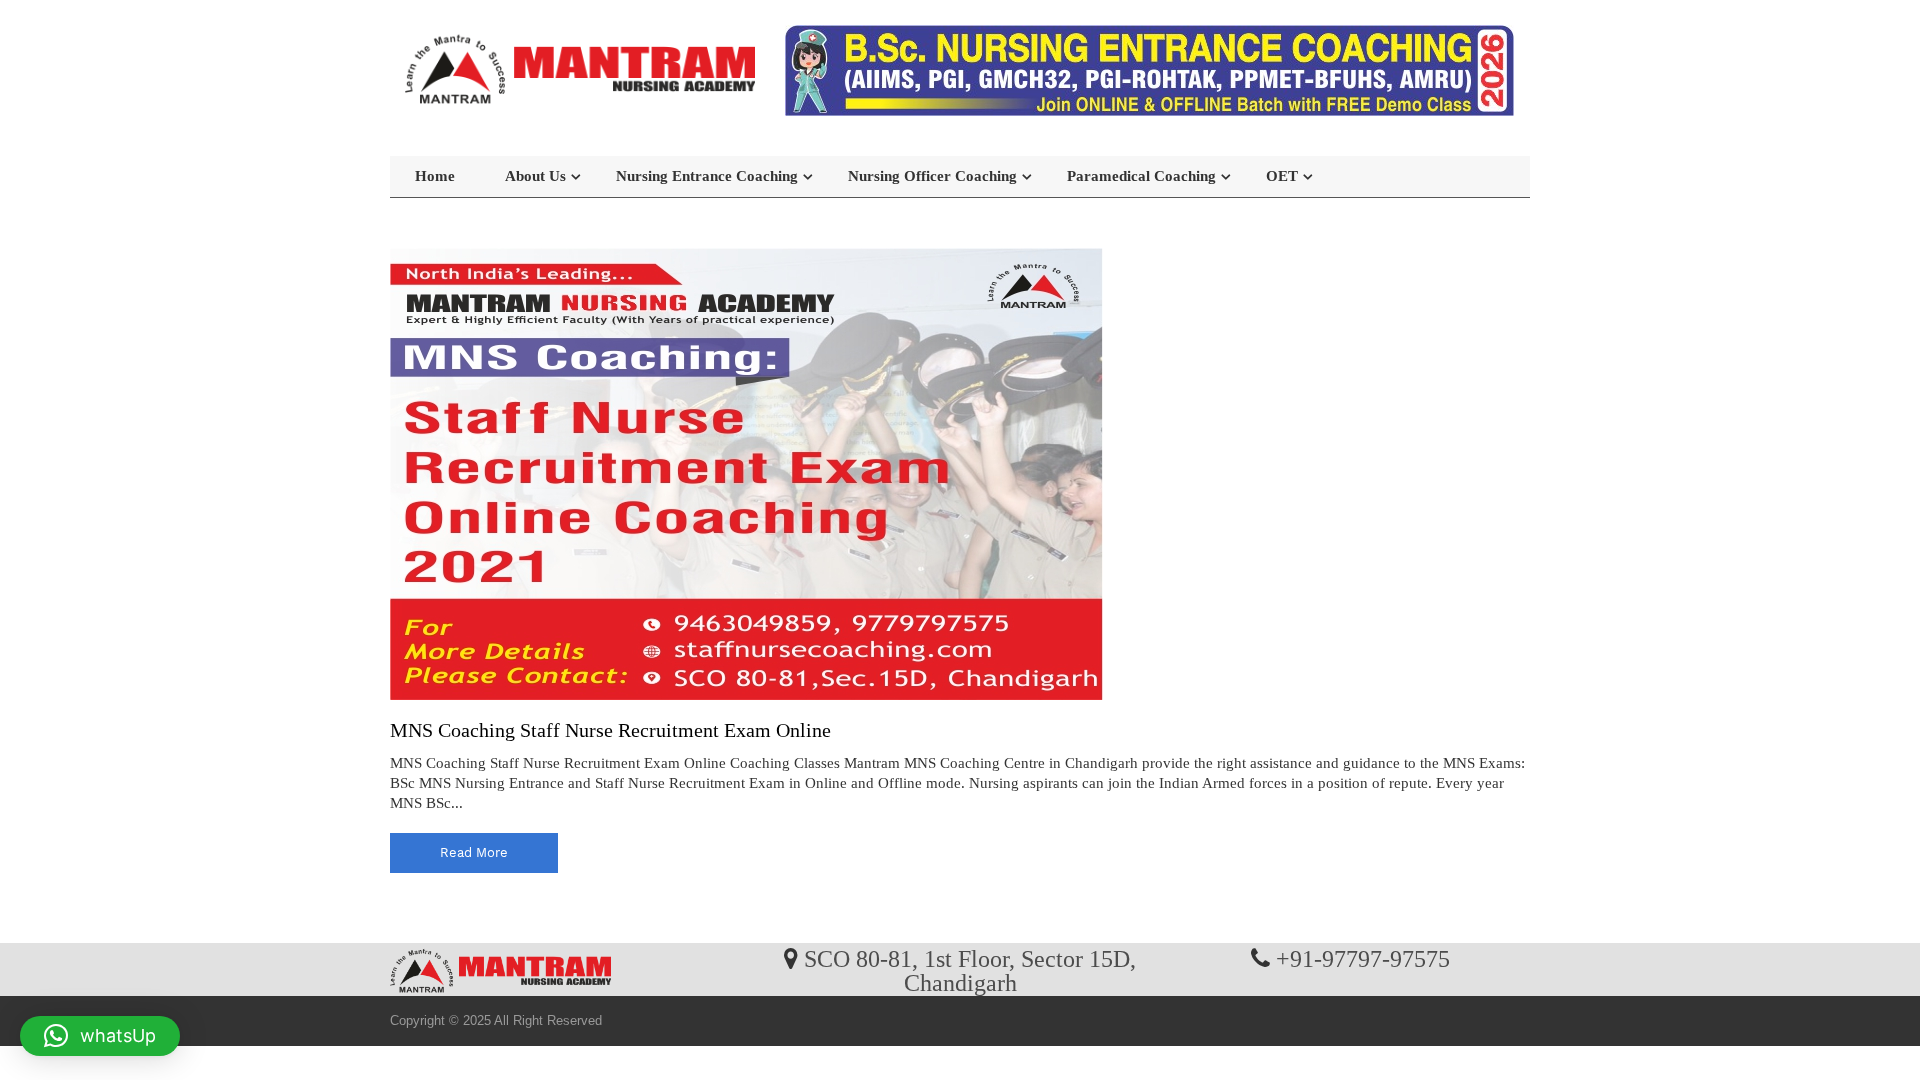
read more (474, 852)
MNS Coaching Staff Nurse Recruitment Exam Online (610, 730)
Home (435, 176)
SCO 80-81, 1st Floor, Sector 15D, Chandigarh (970, 970)
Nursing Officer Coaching (932, 176)
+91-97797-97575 (1363, 958)
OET (1282, 176)
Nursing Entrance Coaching (707, 176)
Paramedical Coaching (1141, 176)
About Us (535, 176)
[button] (100, 1036)
